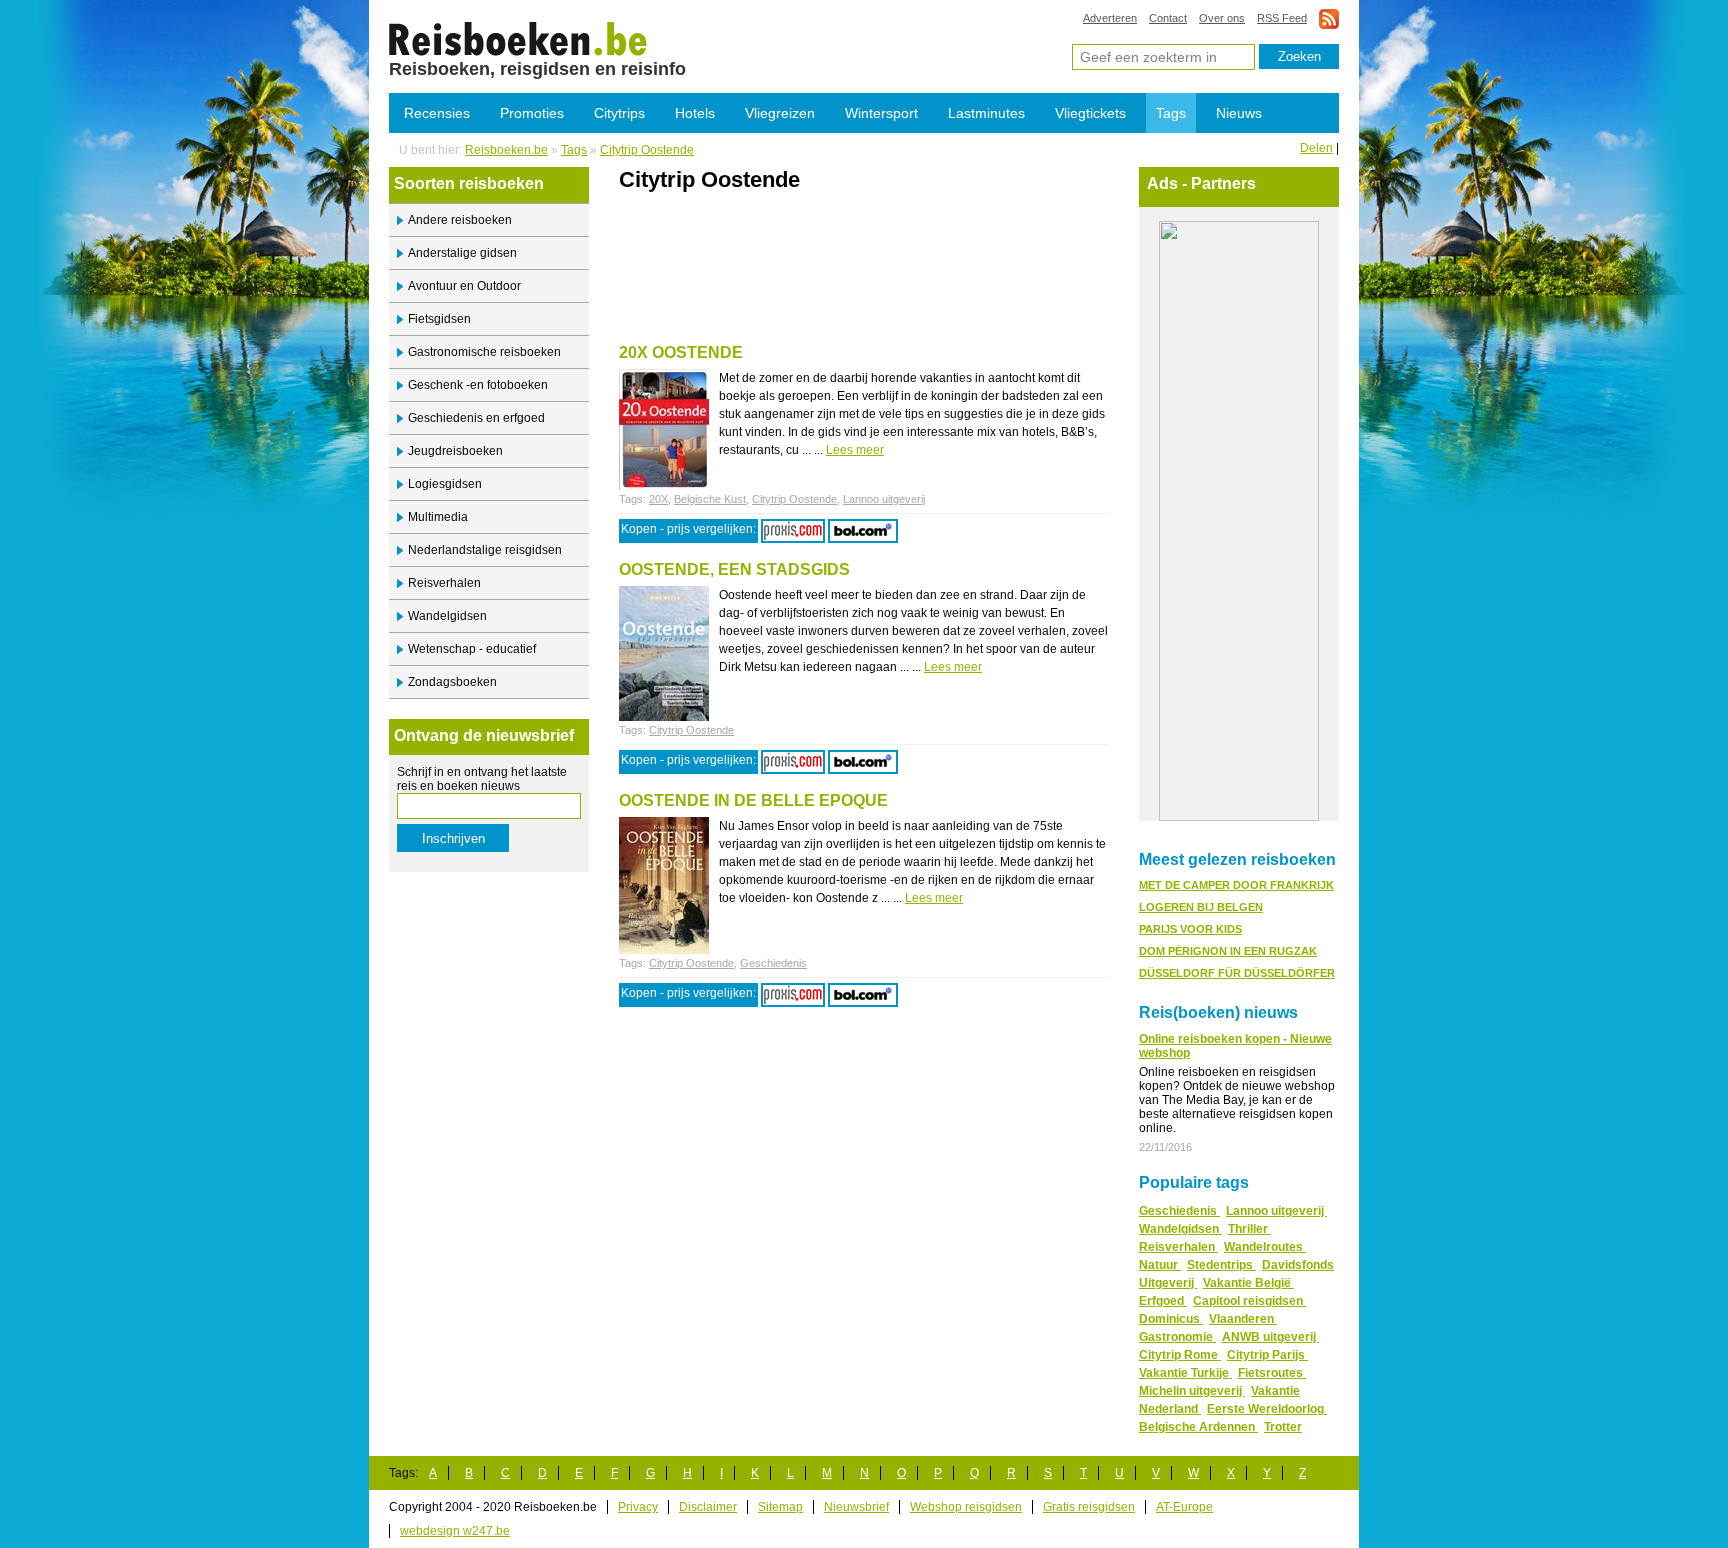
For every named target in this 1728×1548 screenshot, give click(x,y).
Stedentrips (1221, 1265)
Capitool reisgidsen (1249, 1301)
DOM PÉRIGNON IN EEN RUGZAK (1228, 951)
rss (1329, 18)
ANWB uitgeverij (1270, 1337)
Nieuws (1239, 113)
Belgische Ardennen (1198, 1427)
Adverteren (1110, 18)
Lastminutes (986, 113)
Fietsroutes (1272, 1373)
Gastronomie (1177, 1337)
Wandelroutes (1265, 1247)
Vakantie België (1248, 1283)
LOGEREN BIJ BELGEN (1201, 907)
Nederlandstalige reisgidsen (485, 550)
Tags (1171, 113)
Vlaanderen (1243, 1319)
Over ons (1222, 18)
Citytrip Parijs (1267, 1355)
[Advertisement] (853, 237)
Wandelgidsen (447, 616)
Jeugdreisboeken (455, 451)
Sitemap (780, 1507)
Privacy (638, 1507)
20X (658, 499)
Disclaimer (708, 1507)
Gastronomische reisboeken (484, 352)
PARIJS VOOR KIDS (1190, 929)
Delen (1316, 148)
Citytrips (619, 113)
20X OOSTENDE (681, 352)
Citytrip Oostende (518, 38)
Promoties (532, 113)
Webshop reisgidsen (966, 1507)
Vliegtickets (1090, 113)
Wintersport (881, 113)
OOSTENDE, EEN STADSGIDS (734, 569)
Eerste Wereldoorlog (1267, 1409)
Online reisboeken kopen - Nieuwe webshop (1235, 1046)
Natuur (1160, 1265)
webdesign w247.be (455, 1531)
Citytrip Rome (1180, 1355)
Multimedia (438, 517)
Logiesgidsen (445, 484)
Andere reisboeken (460, 220)
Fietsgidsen (439, 319)
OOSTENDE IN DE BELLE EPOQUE (753, 800)
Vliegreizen (780, 113)
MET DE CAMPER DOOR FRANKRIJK (1236, 885)
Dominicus (1171, 1319)
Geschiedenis (773, 963)
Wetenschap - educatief (472, 649)
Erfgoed (1163, 1301)
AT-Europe (1184, 1507)
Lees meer (855, 450)
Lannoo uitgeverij (884, 499)
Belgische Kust (710, 499)
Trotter (1283, 1427)
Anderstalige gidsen (462, 253)
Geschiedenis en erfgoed (476, 418)
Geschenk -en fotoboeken (478, 385)
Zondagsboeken (452, 682)
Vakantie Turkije (1185, 1373)
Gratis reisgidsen (1089, 1507)
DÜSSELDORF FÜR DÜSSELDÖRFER (1237, 973)
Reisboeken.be (506, 150)
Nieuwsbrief (856, 1507)
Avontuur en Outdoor (464, 286)
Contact (1168, 18)
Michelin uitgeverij (1192, 1391)
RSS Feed (1282, 18)
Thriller (1249, 1229)
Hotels (695, 113)
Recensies (437, 113)
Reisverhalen (444, 583)
